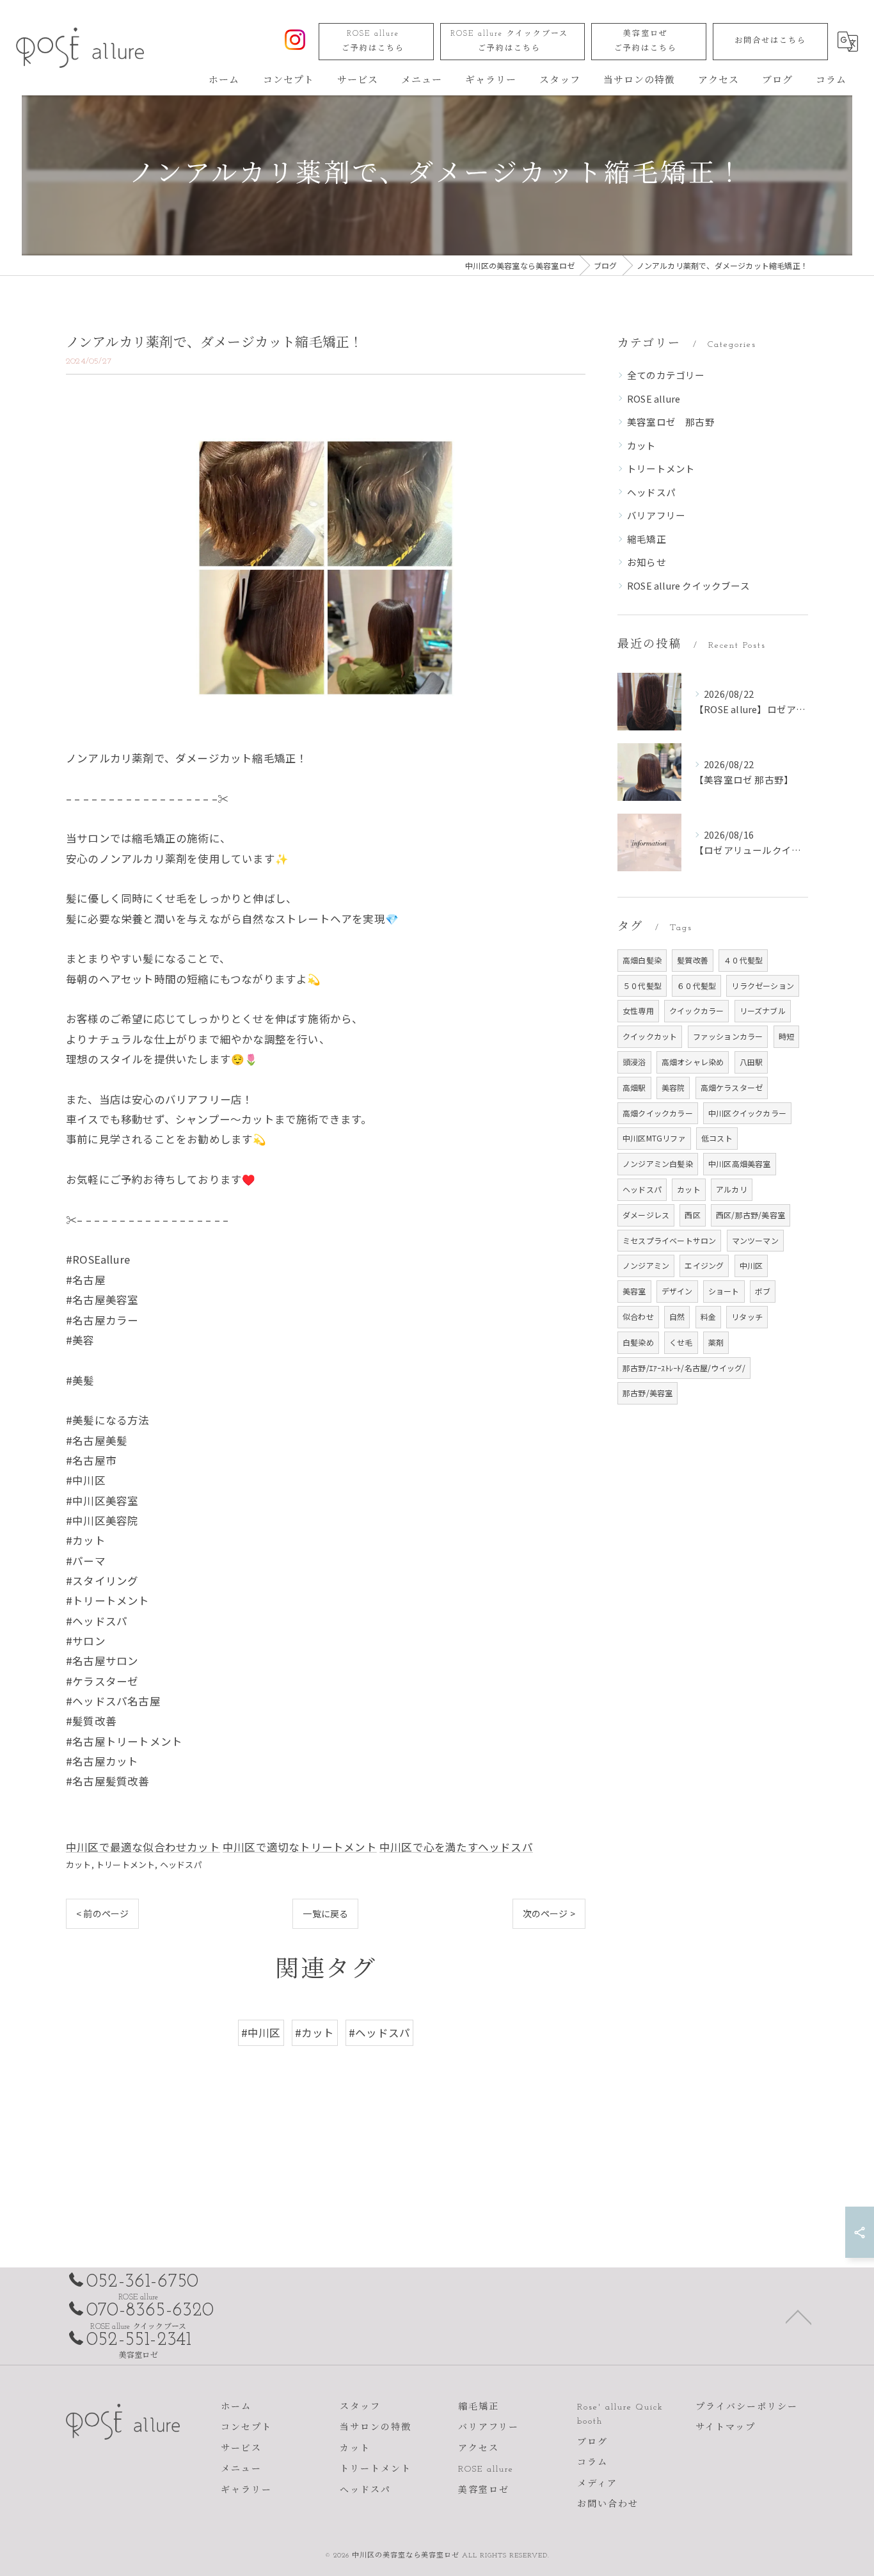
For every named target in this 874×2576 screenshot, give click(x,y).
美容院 (673, 1087)
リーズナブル (763, 1010)
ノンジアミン (646, 1265)
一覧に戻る (325, 1913)
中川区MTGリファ (654, 1138)
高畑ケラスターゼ (732, 1087)
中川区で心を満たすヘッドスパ (456, 1847)
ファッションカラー (728, 1036)
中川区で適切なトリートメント (300, 1847)
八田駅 (751, 1062)
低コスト (717, 1138)
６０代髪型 (696, 986)
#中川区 (261, 2033)
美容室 (634, 1291)
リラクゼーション (763, 986)
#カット (315, 2033)
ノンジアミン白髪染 (658, 1163)
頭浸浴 (634, 1062)
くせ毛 (681, 1342)
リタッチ (747, 1316)
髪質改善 (693, 960)
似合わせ (638, 1316)
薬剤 (716, 1342)
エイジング (704, 1265)
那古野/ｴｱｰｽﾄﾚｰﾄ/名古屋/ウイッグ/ (684, 1368)
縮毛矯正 (647, 539)
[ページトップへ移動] (799, 2316)
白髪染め (638, 1342)
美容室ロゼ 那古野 (671, 422)
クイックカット (650, 1036)
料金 (708, 1316)
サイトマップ (726, 2428)
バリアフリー (656, 515)
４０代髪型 (743, 960)
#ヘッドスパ (379, 2033)
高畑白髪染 (642, 960)
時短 (786, 1036)
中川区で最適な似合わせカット (143, 1847)
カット (79, 1864)
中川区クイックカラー (747, 1113)
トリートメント (125, 1864)
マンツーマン (755, 1240)
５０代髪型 (642, 986)
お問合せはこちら (770, 41)
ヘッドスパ (181, 1864)
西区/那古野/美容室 (751, 1215)
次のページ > (549, 1913)
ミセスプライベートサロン (669, 1240)
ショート (724, 1291)
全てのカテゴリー (666, 375)
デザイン (677, 1291)
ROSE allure (373, 41)
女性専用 (638, 1010)
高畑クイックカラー (658, 1113)
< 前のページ (102, 1913)
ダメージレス (646, 1215)
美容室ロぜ (646, 41)
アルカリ (732, 1189)
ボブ (763, 1291)
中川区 (751, 1265)
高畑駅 (634, 1087)
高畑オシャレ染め (693, 1062)
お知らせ (647, 562)
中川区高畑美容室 (740, 1163)
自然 (677, 1316)
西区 (692, 1215)
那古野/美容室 (648, 1393)
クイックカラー (696, 1010)
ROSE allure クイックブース (509, 41)
